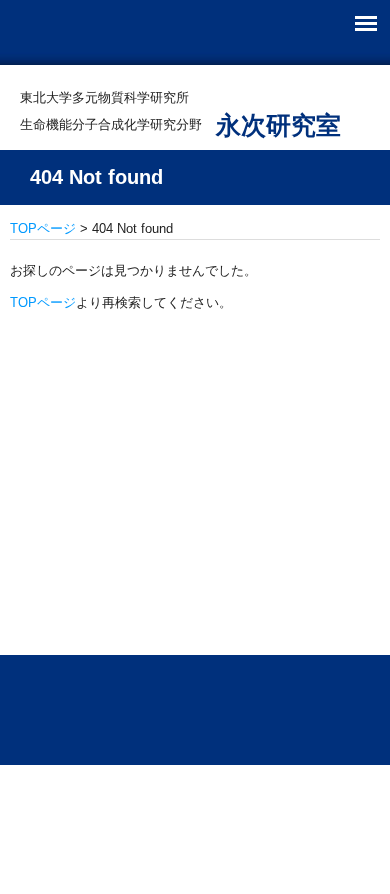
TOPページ (43, 228)
